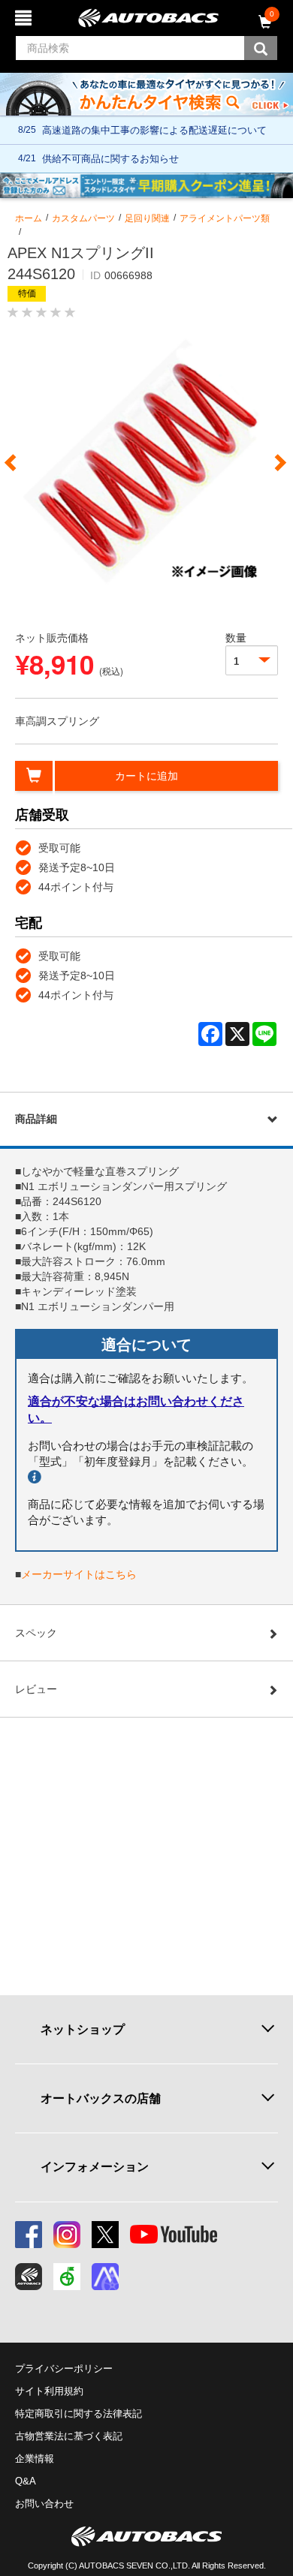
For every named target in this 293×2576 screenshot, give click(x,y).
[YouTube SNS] (174, 2235)
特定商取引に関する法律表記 (79, 2414)
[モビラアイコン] (105, 2277)
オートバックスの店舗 (101, 2098)
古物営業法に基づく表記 (69, 2436)
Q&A (26, 2481)
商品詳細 (36, 1119)
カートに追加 (146, 776)
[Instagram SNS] (67, 2235)
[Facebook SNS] (29, 2235)
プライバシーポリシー (64, 2369)
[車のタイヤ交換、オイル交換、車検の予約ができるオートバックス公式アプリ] (29, 2277)
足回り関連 (147, 218)
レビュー (36, 1689)
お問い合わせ (44, 2504)
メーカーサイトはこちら (79, 1574)
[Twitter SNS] (105, 2235)
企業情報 (35, 2459)
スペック (36, 1633)
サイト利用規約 (49, 2391)
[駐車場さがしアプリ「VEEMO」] (67, 2277)
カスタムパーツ (83, 218)
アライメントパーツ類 (225, 218)
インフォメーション (95, 2167)
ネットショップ (83, 2029)
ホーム (29, 218)
